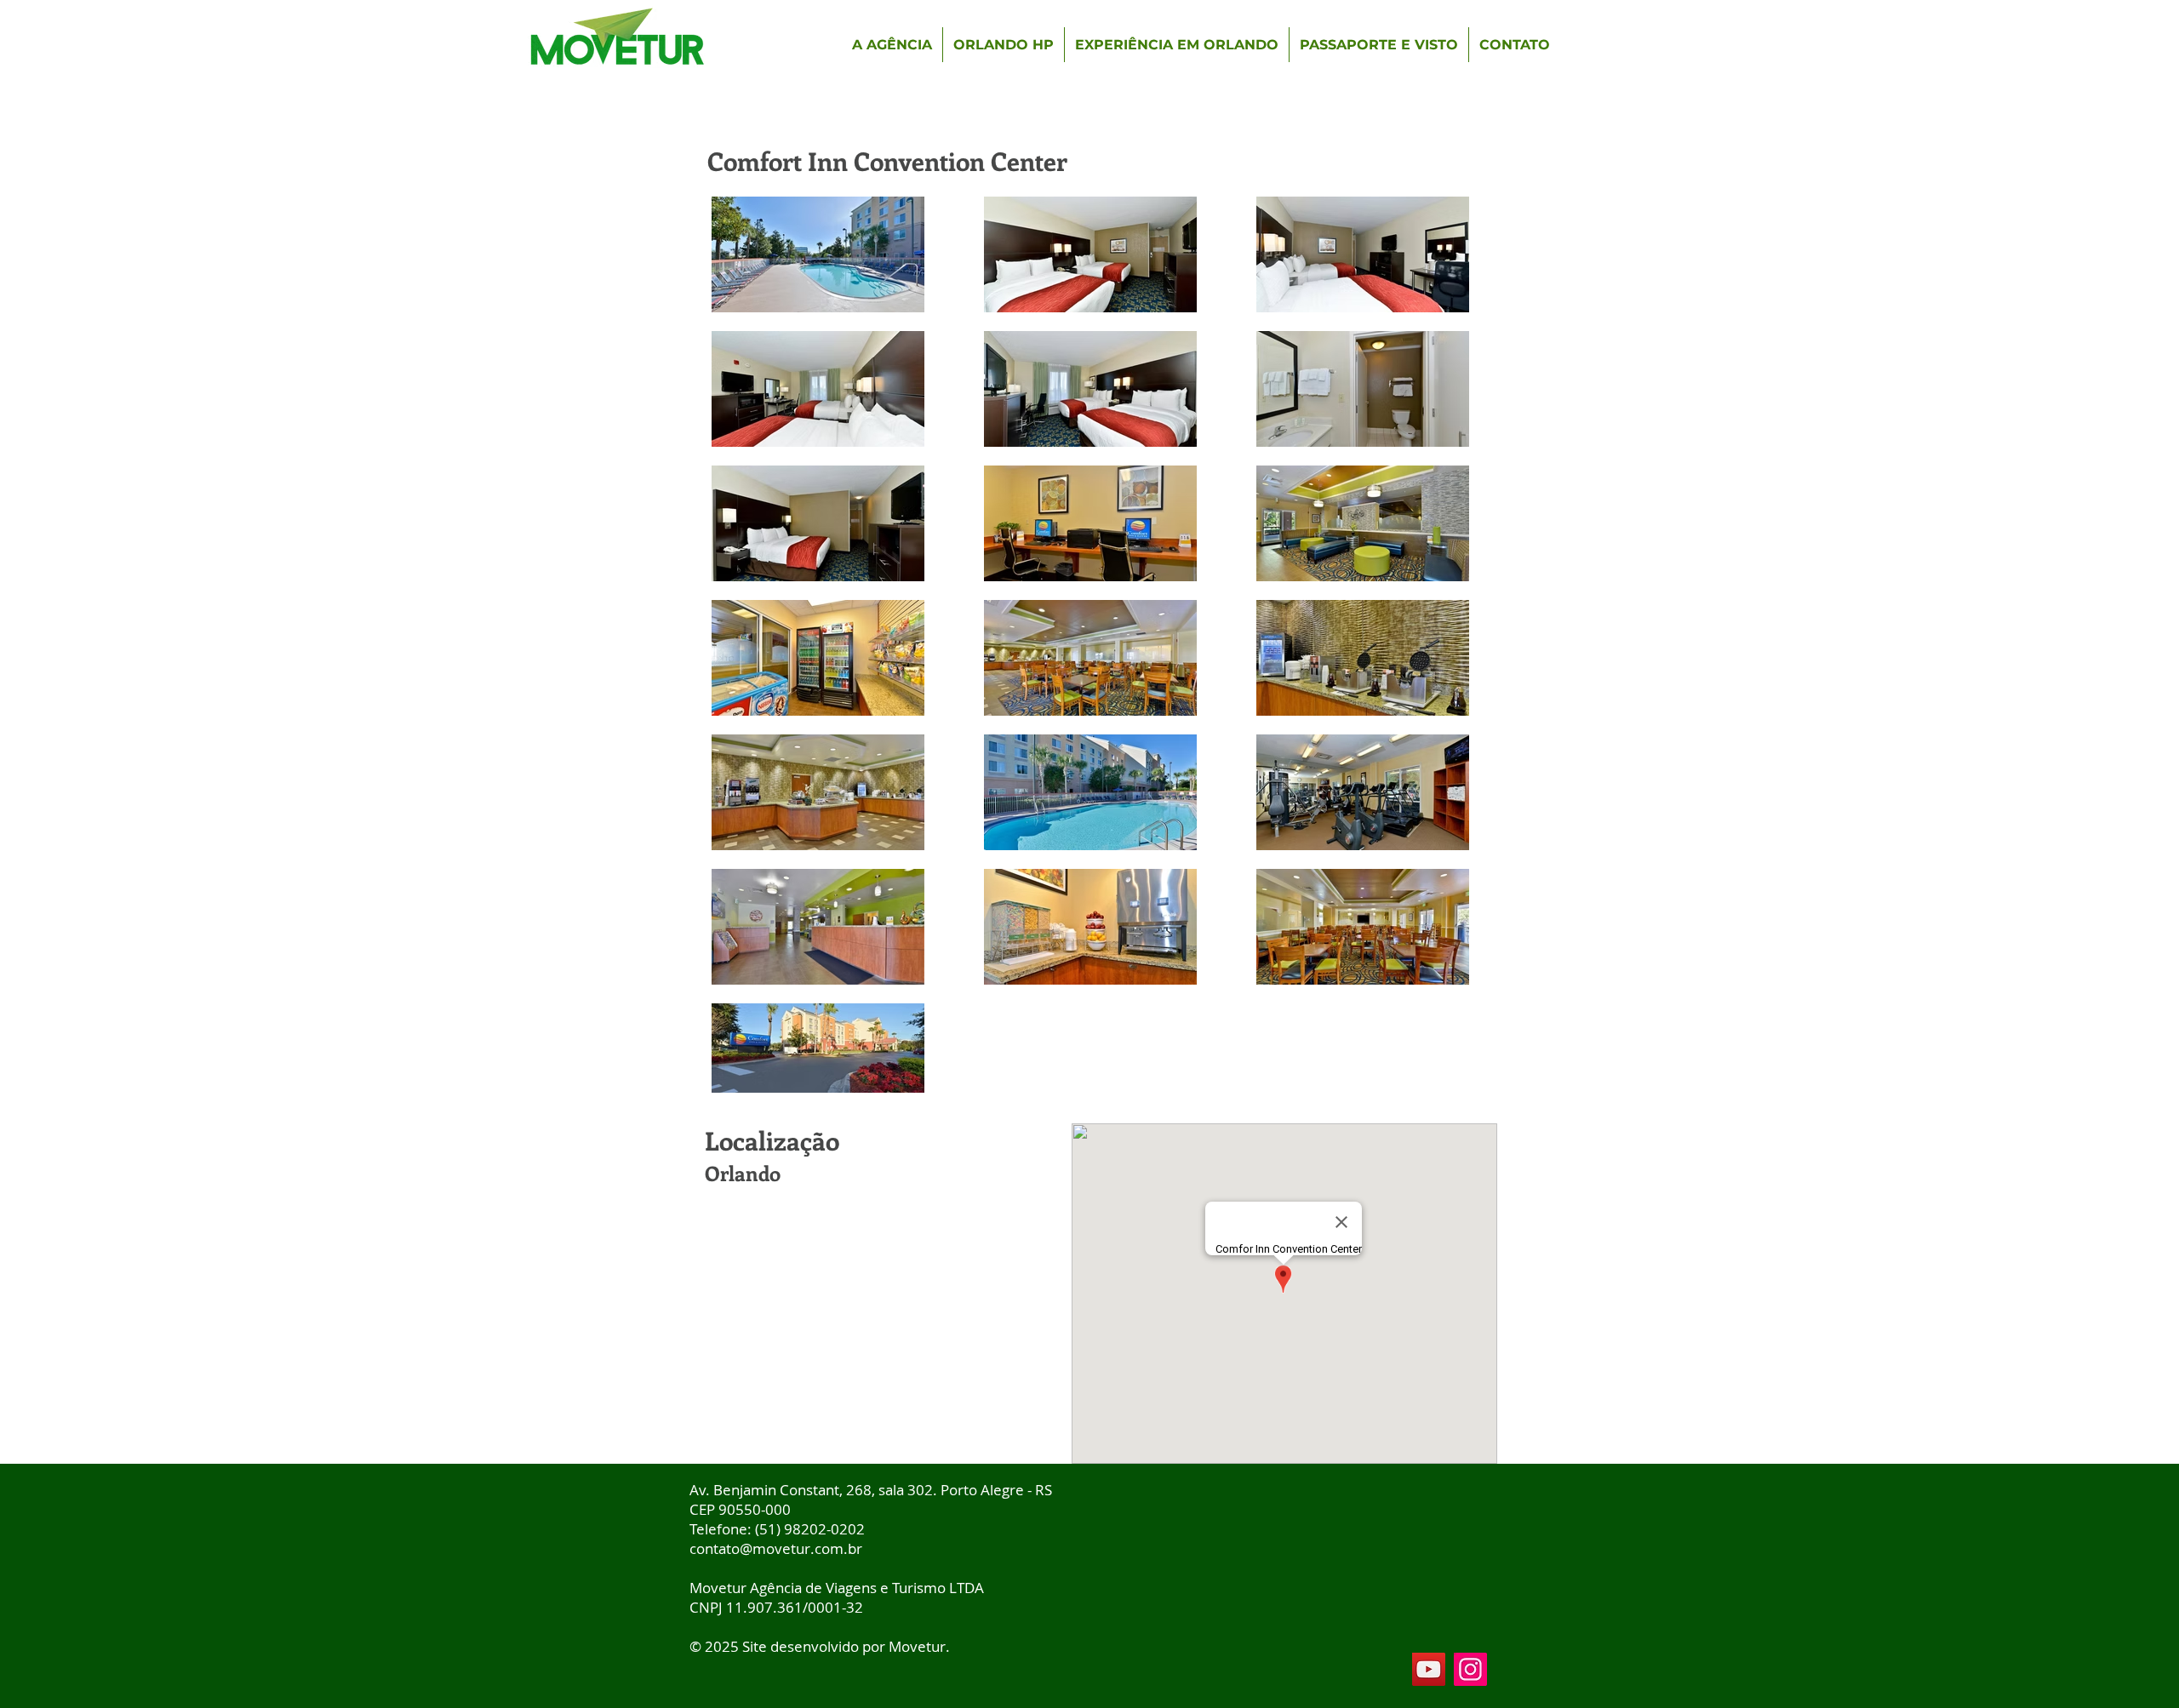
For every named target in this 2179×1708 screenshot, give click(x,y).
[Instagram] (1470, 1669)
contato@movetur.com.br (776, 1548)
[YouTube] (1429, 1669)
